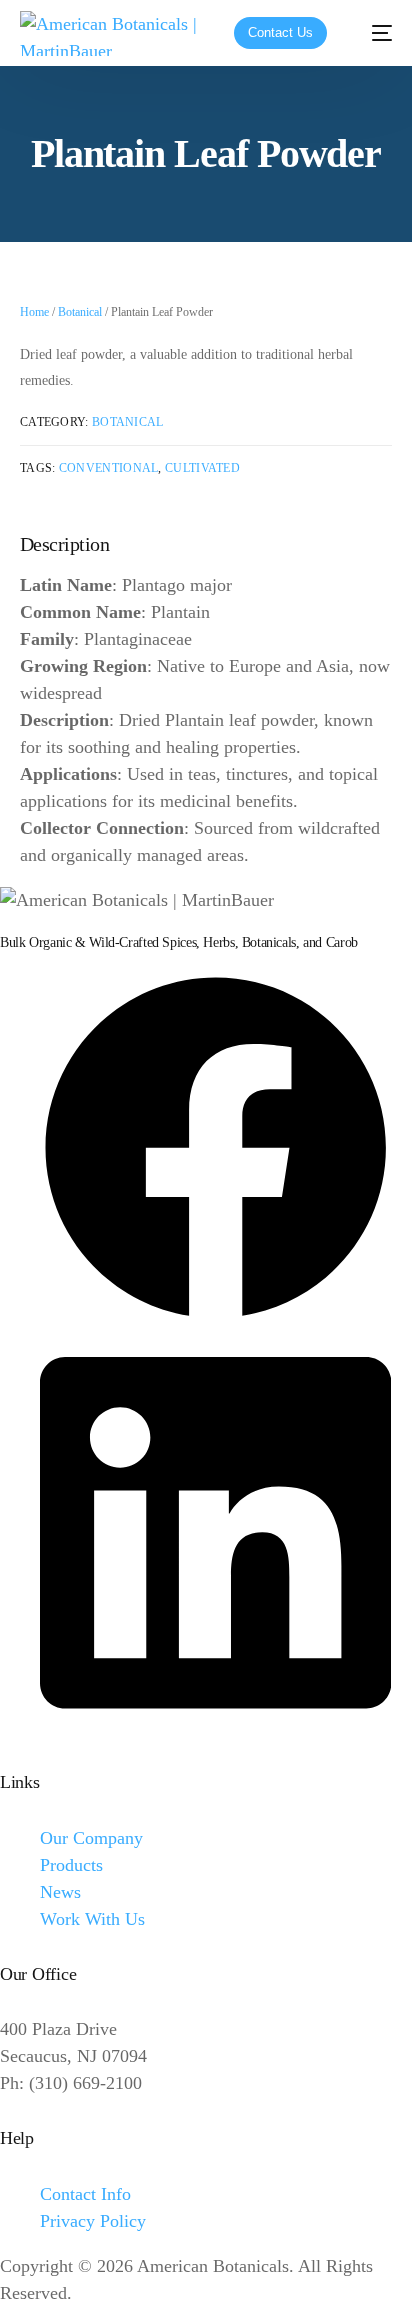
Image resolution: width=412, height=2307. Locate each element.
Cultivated (202, 468)
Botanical (80, 312)
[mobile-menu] (372, 33)
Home (34, 312)
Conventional (109, 468)
